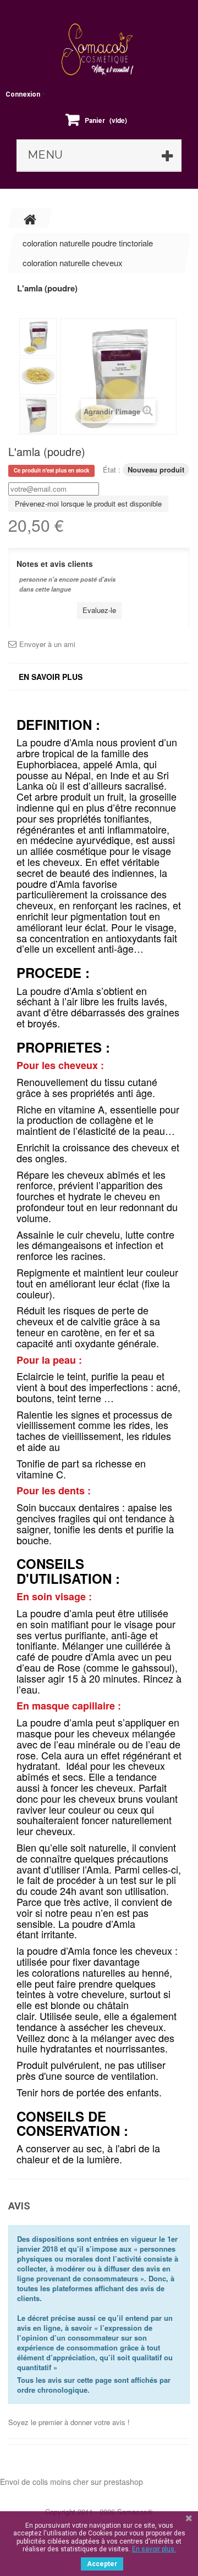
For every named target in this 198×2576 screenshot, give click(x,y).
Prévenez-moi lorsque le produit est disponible (88, 504)
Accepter (102, 2564)
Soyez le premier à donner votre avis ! (69, 2422)
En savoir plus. (154, 2549)
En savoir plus (51, 677)
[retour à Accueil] (30, 218)
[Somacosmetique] (99, 49)
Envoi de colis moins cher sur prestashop (71, 2482)
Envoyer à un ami (47, 644)
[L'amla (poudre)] (38, 337)
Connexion (23, 94)
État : (112, 469)
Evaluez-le (99, 610)
